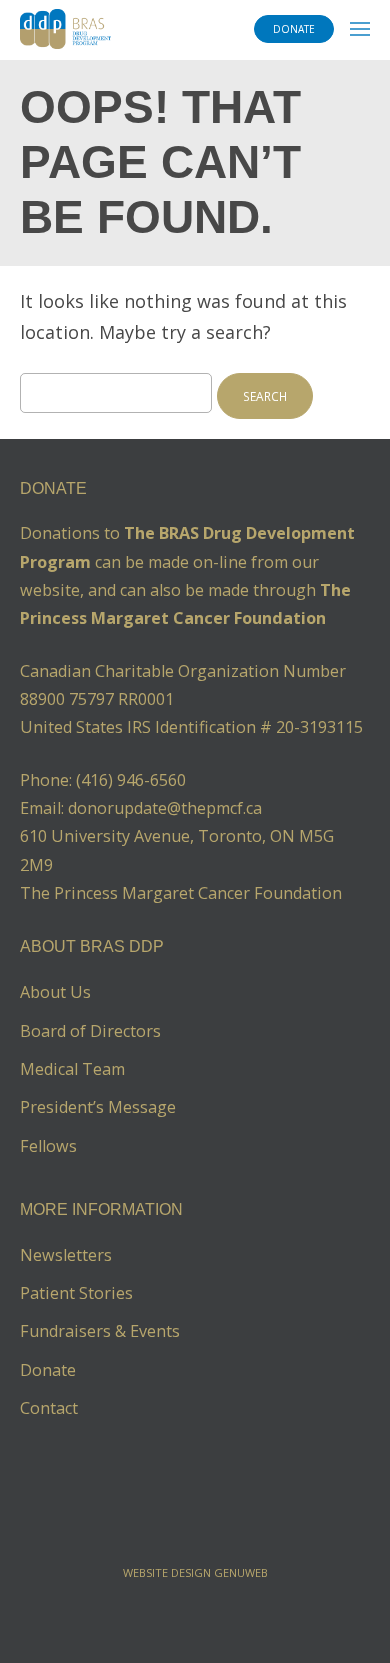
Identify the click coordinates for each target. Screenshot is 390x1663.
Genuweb (241, 1572)
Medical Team (72, 1069)
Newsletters (66, 1255)
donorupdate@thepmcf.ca (165, 808)
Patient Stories (76, 1293)
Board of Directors (90, 1031)
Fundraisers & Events (100, 1331)
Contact (49, 1408)
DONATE (294, 29)
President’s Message (98, 1107)
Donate (48, 1370)
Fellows (48, 1146)
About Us (55, 992)
